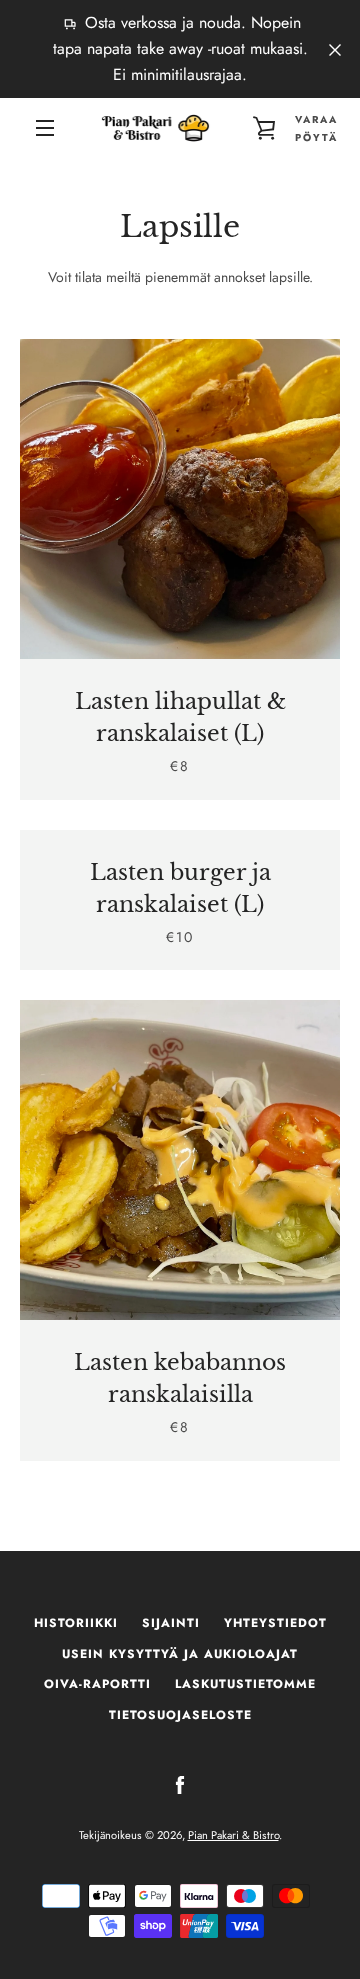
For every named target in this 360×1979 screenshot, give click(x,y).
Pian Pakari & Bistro (233, 1835)
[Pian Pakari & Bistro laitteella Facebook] (180, 1784)
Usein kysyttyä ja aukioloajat (180, 1654)
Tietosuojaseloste (180, 1715)
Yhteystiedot (275, 1623)
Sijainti (171, 1623)
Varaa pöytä (316, 128)
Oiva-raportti (97, 1684)
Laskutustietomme (245, 1684)
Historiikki (76, 1623)
